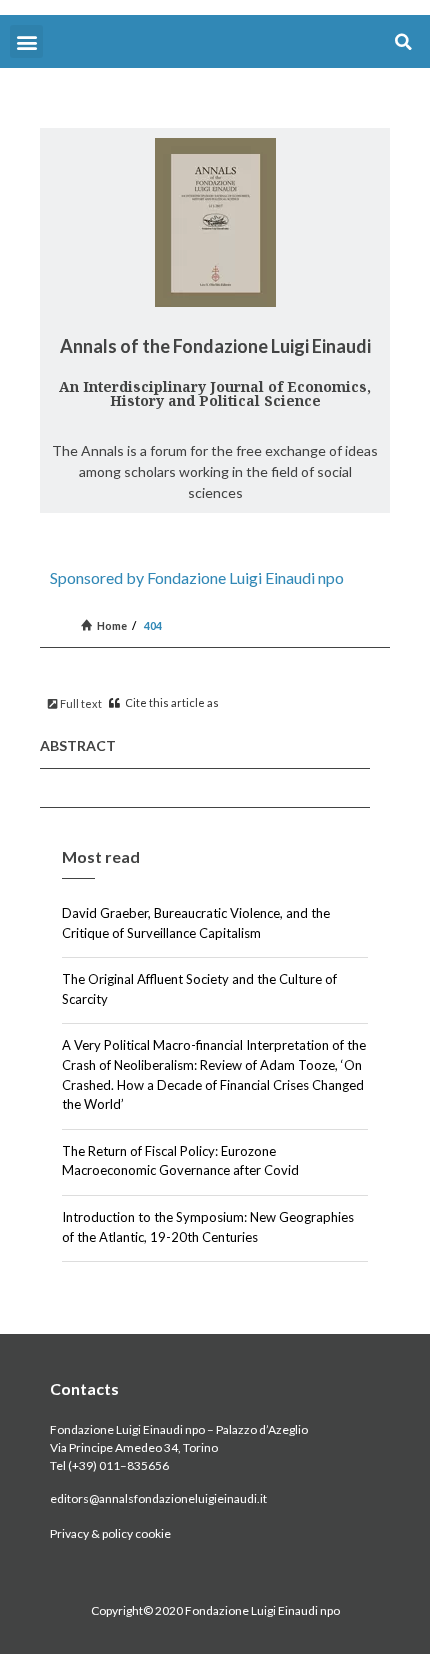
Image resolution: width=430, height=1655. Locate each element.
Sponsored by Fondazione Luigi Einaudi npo (197, 577)
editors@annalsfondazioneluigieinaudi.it (158, 1498)
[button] (26, 41)
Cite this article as (171, 702)
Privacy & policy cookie (110, 1533)
